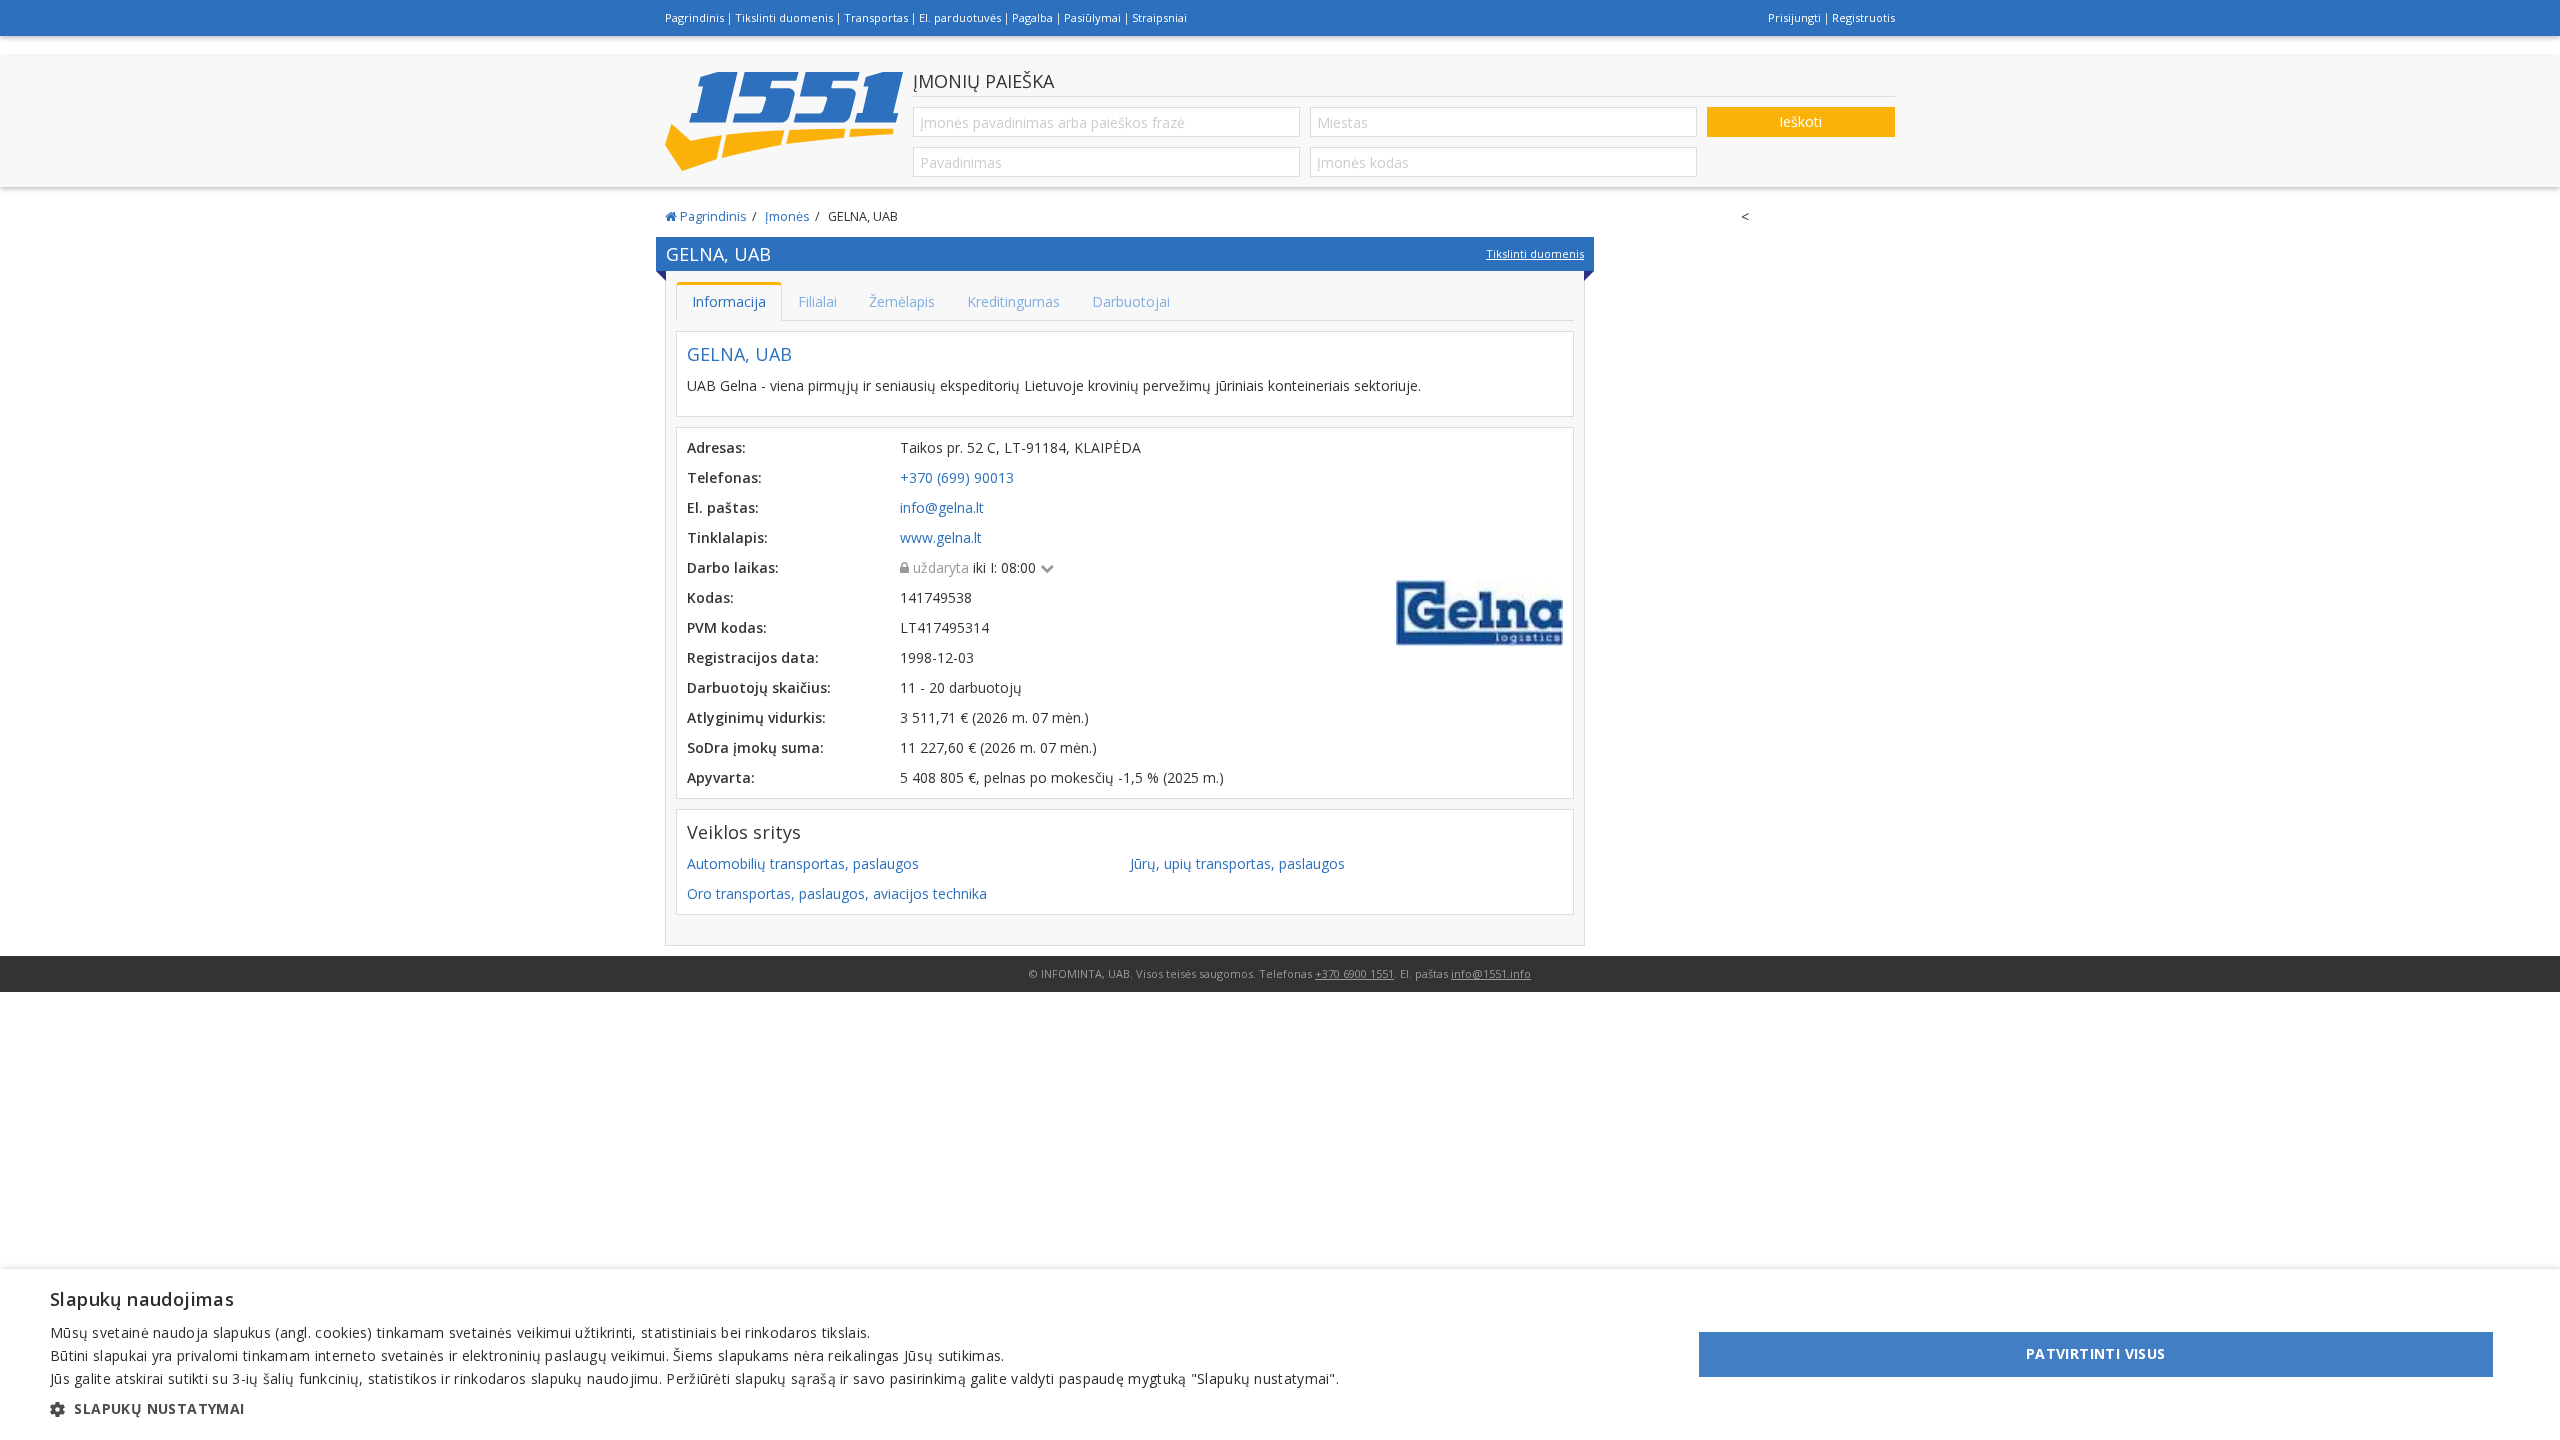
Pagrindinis (694, 17)
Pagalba (1032, 17)
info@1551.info (1491, 973)
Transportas (876, 17)
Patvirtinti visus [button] (2096, 1353)
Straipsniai (1159, 17)
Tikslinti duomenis (784, 17)
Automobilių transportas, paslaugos (803, 863)
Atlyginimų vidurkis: (756, 717)
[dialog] (1280, 1354)
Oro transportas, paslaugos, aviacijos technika (837, 893)
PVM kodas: (727, 627)
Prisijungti (1794, 17)
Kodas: (710, 597)
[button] (694, 1409)
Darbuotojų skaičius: (759, 687)
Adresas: (716, 447)
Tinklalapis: (727, 537)
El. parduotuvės (960, 17)
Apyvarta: (721, 777)
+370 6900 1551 (1354, 973)
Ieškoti (1800, 121)
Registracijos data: (753, 657)
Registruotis (1863, 17)
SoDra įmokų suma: (755, 747)
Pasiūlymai (1092, 17)
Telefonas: (724, 477)
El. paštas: (723, 507)
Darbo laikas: (733, 567)
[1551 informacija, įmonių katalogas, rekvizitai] (784, 121)
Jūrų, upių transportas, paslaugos (1237, 863)
